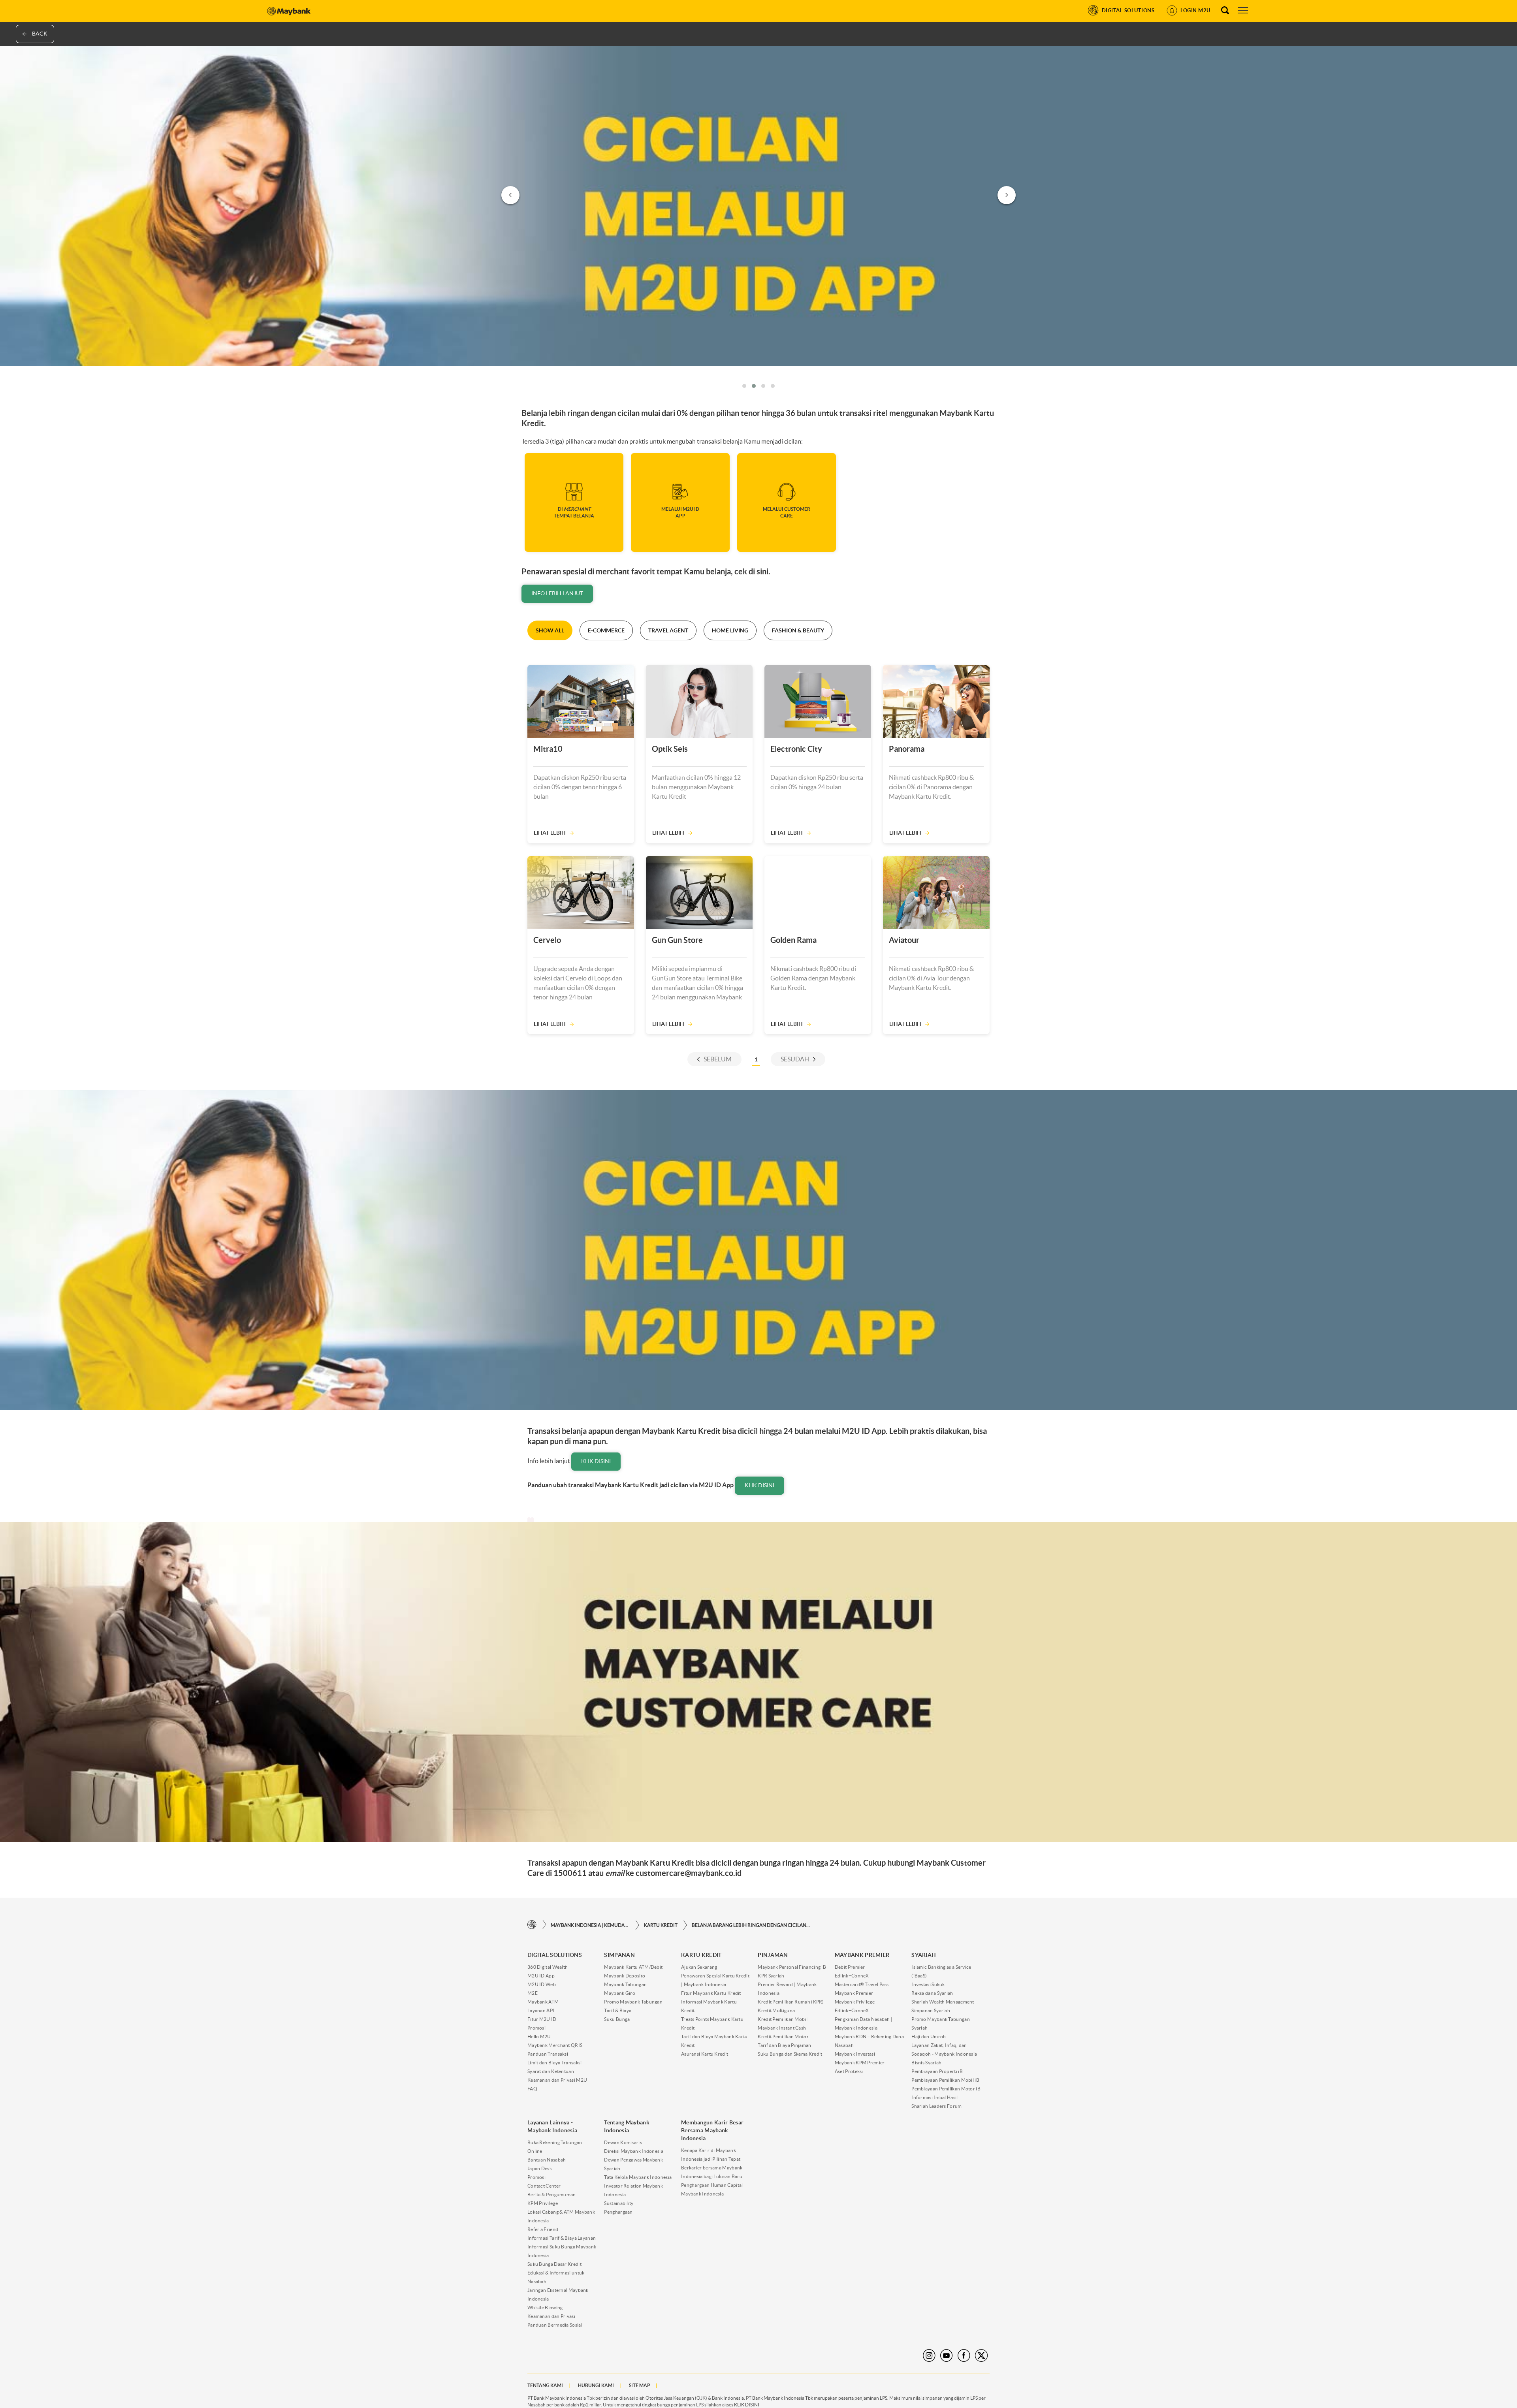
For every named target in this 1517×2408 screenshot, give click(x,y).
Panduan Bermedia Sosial (555, 2325)
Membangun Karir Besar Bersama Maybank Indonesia (712, 2130)
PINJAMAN (773, 1955)
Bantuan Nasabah (547, 2160)
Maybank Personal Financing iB (792, 1967)
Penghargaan (618, 2212)
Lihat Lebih (550, 833)
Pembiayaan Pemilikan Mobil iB (945, 2080)
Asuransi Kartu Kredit (705, 2054)
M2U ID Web (542, 1984)
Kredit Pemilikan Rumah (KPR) (791, 2002)
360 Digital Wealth (548, 1967)
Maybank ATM (543, 2002)
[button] (744, 386)
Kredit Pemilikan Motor (783, 2036)
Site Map (640, 2385)
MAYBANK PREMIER (862, 1955)
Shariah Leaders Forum (936, 2106)
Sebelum (718, 1059)
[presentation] (510, 195)
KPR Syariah (771, 1976)
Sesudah (795, 1059)
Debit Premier (850, 1967)
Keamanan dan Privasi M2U (557, 2080)
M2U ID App (541, 1976)
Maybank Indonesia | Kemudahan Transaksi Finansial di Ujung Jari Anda (590, 1925)
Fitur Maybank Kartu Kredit (711, 1993)
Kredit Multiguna (776, 2010)
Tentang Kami (545, 2385)
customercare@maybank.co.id (689, 1873)
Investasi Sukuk (928, 1984)
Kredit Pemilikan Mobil (783, 2019)
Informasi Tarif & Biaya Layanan (562, 2238)
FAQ (532, 2089)
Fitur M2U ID (542, 2019)
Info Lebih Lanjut (557, 593)
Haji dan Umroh (929, 2036)
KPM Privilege (543, 2203)
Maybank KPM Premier (860, 2063)
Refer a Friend (543, 2229)
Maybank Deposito (625, 1976)
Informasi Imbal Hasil (934, 2097)
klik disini (596, 1461)
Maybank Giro (620, 1993)
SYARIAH (924, 1955)
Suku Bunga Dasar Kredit (554, 2264)
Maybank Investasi (855, 2054)
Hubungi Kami (596, 2385)
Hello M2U (539, 2036)
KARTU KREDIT (661, 1925)
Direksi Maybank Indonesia (634, 2151)
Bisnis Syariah (926, 2063)
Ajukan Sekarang (699, 1967)
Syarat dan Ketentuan (551, 2071)
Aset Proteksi (849, 2071)
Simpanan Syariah (931, 2010)
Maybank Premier (854, 1993)
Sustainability (619, 2203)
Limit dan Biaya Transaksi (555, 2063)
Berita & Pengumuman (552, 2194)
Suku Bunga (617, 2019)
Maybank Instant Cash (782, 2028)
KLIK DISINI (747, 2405)
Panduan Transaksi (548, 2054)
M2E (533, 1993)
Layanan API (541, 2010)
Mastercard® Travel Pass (862, 1984)
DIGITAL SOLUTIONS (555, 1955)
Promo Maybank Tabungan (633, 2002)
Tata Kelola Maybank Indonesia (638, 2177)
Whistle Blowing (545, 2307)
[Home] (532, 1925)
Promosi (536, 2028)
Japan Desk (540, 2168)
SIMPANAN (619, 1955)
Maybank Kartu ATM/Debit (633, 1967)
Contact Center (544, 2186)
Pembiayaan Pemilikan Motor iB (946, 2089)
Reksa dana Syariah (932, 1993)
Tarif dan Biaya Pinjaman (784, 2045)
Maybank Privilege (855, 2002)
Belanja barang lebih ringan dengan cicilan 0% (751, 1925)
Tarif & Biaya (618, 2010)
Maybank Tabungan (625, 1984)
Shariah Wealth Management (943, 2002)
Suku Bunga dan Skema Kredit (790, 2054)
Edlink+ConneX (852, 1976)
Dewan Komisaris (623, 2142)
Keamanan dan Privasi (551, 2316)
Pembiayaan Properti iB (937, 2071)
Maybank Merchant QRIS (555, 2045)
